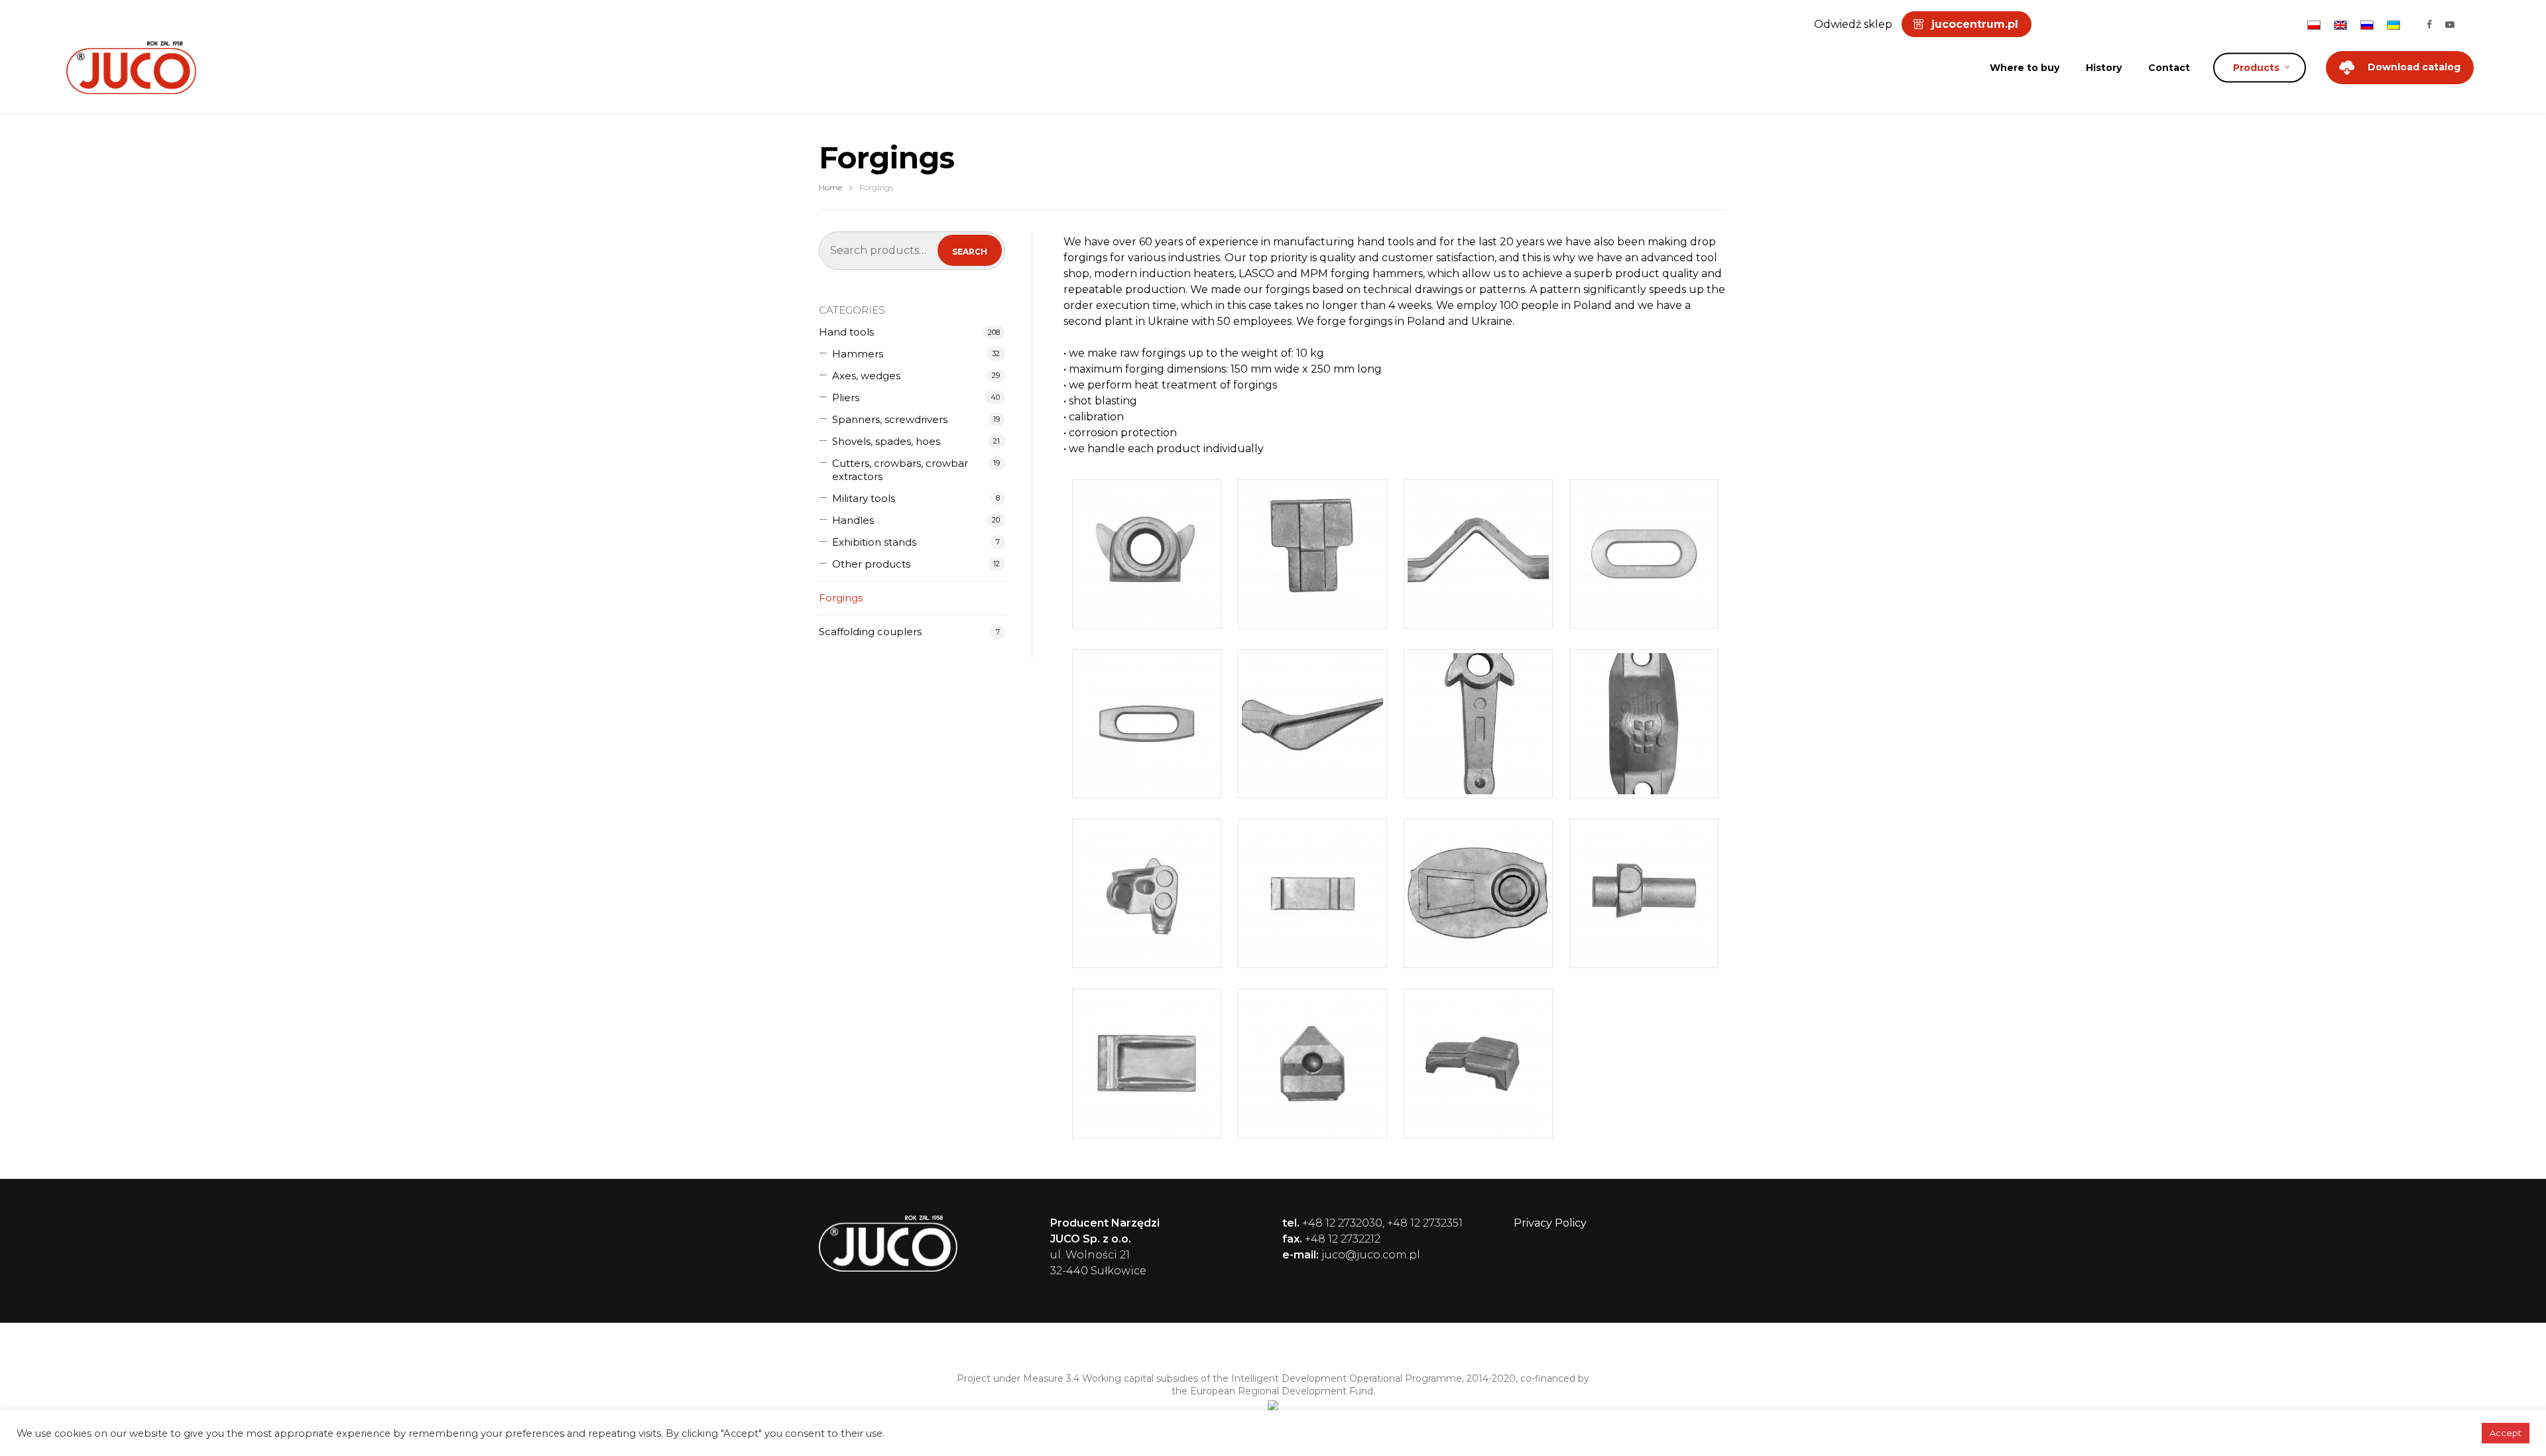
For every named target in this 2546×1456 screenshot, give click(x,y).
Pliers (846, 397)
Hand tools (846, 332)
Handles (853, 520)
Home (830, 187)
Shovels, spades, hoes (886, 441)
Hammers (858, 354)
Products (2256, 68)
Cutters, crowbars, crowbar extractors (900, 470)
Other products (871, 564)
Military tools (864, 498)
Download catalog (2414, 67)
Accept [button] (2506, 1433)
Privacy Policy (1550, 1223)
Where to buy (2025, 68)
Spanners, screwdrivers (890, 419)
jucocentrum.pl (1975, 24)
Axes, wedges (866, 376)
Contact (2169, 68)
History (2104, 68)
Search (970, 252)
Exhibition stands (874, 542)
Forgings (841, 598)
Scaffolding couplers (870, 632)
